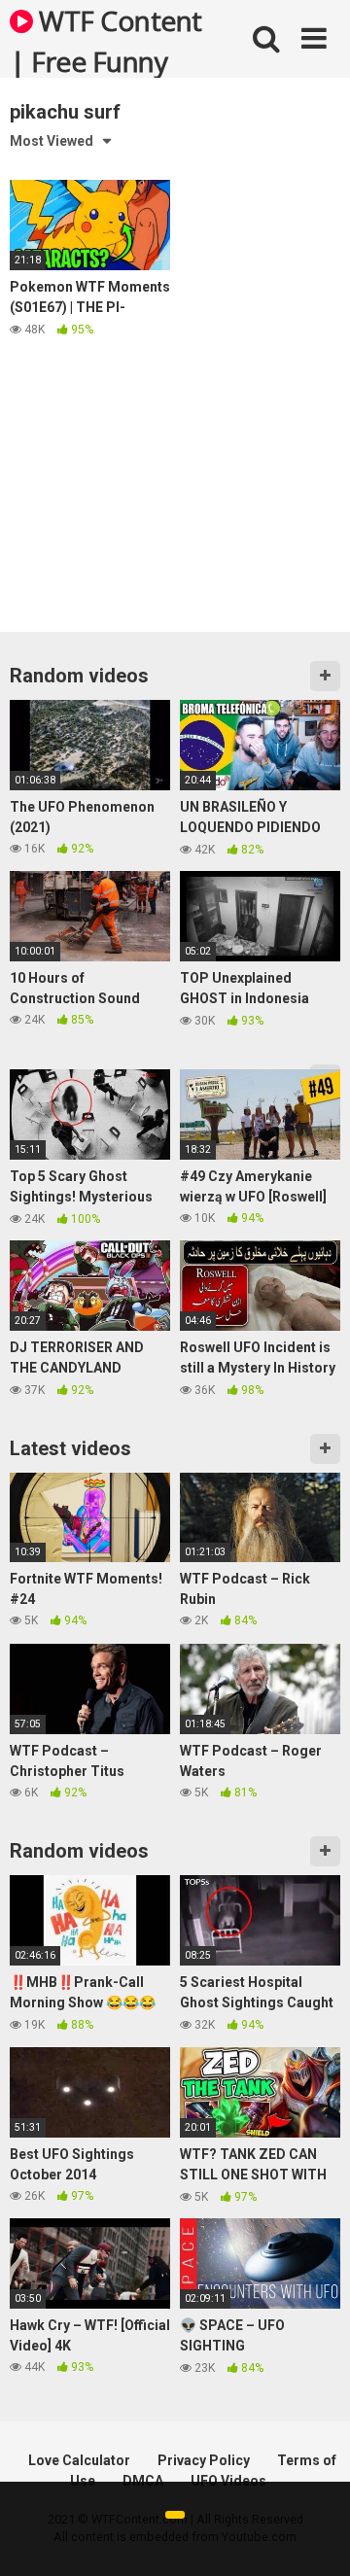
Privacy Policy (204, 2460)
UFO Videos (228, 2481)
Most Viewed (52, 141)
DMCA (143, 2481)
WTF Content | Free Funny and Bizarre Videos (106, 40)
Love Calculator (79, 2460)
